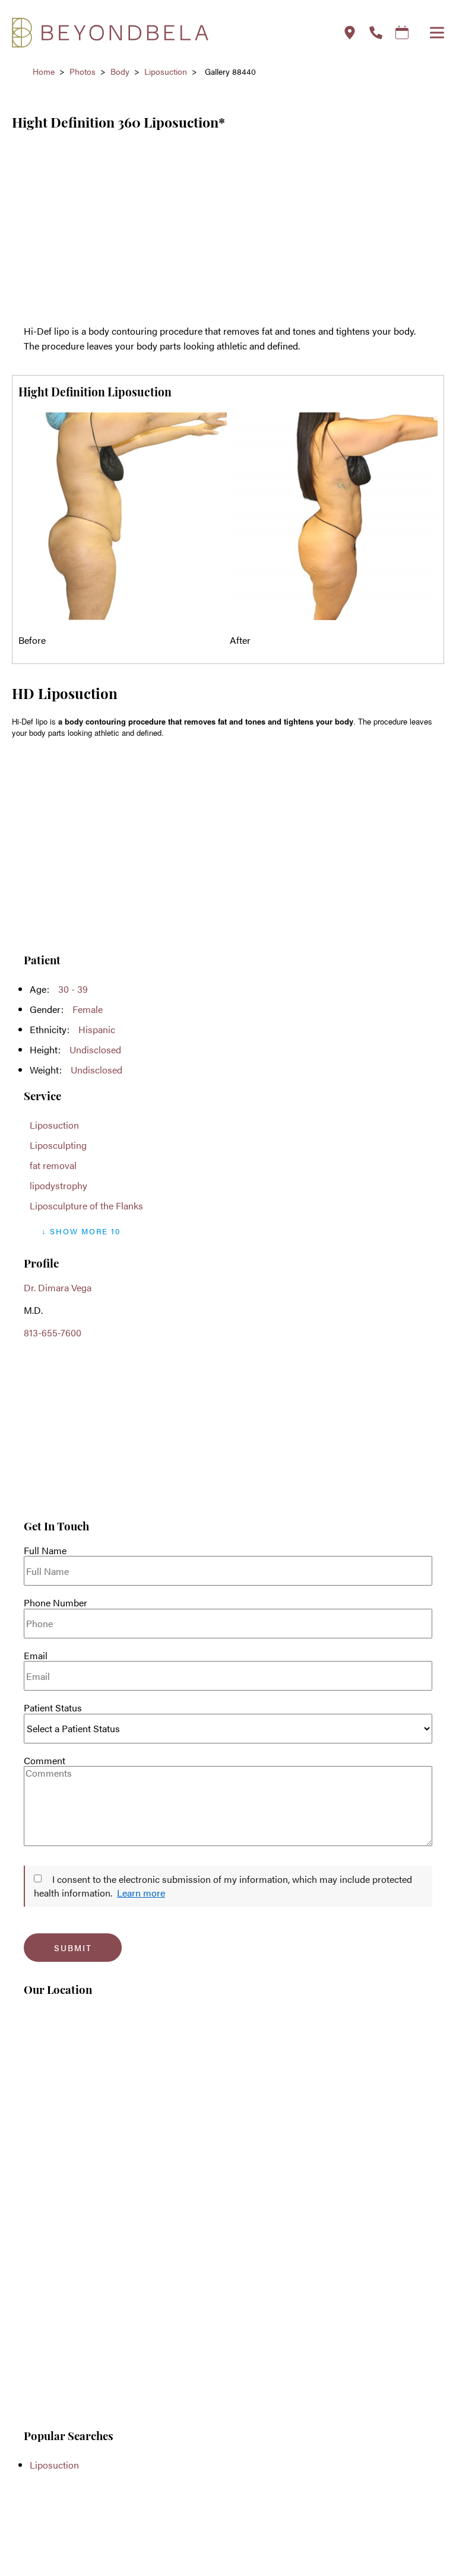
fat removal (53, 1165)
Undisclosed (95, 1049)
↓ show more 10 (81, 1231)
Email (36, 1656)
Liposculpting (58, 1145)
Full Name (45, 1551)
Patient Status (53, 1708)
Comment (45, 1761)
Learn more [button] (141, 1893)
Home (44, 71)
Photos (83, 71)
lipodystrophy (58, 1185)
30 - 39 (73, 989)
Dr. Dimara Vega (58, 1287)
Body (120, 71)
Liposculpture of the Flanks (86, 1206)
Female (88, 1009)
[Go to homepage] (162, 33)
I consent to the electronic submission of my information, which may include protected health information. (223, 1886)
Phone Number (56, 1603)
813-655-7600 (53, 1333)
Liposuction (166, 71)
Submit (73, 1948)
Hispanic (97, 1029)
